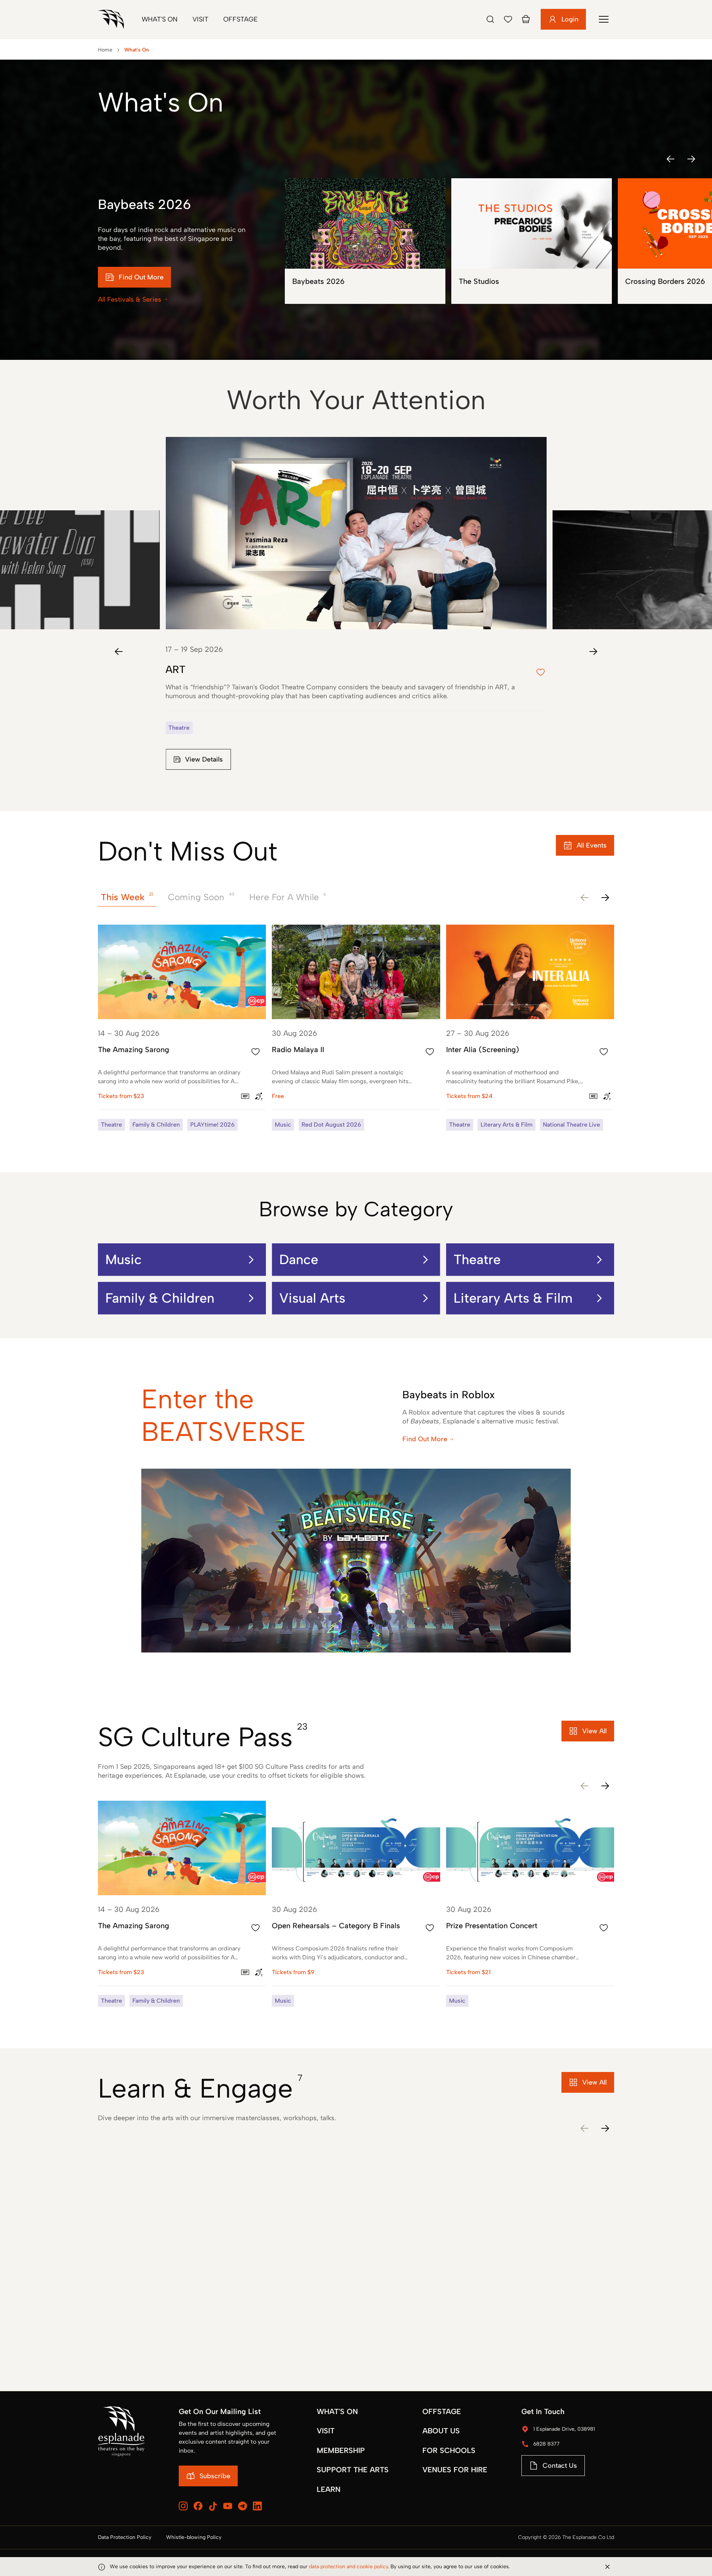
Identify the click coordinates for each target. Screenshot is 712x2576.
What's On (160, 19)
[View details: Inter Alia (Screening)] (530, 1028)
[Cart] (526, 19)
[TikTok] (213, 2506)
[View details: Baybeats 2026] (365, 241)
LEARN (329, 2489)
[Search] (490, 19)
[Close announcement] (607, 2567)
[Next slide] (593, 652)
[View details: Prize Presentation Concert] (530, 1904)
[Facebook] (198, 2506)
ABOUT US (441, 2431)
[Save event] (256, 1052)
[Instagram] (183, 2506)
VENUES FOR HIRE (455, 2470)
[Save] (508, 19)
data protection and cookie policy (348, 2567)
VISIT (326, 2431)
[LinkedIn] (257, 2506)
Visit (200, 19)
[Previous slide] (119, 652)
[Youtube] (228, 2506)
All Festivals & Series (130, 299)
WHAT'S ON (337, 2411)
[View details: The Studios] (532, 241)
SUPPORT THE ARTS (353, 2470)
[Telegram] (243, 2506)
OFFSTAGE (442, 2411)
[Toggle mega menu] (604, 19)
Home (105, 50)
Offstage (240, 19)
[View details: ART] (356, 612)
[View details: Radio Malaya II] (356, 1028)
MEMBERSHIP (341, 2450)
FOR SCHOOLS (449, 2450)
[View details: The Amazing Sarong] (182, 1028)
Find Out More (425, 1439)
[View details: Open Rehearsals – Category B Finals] (356, 1904)
